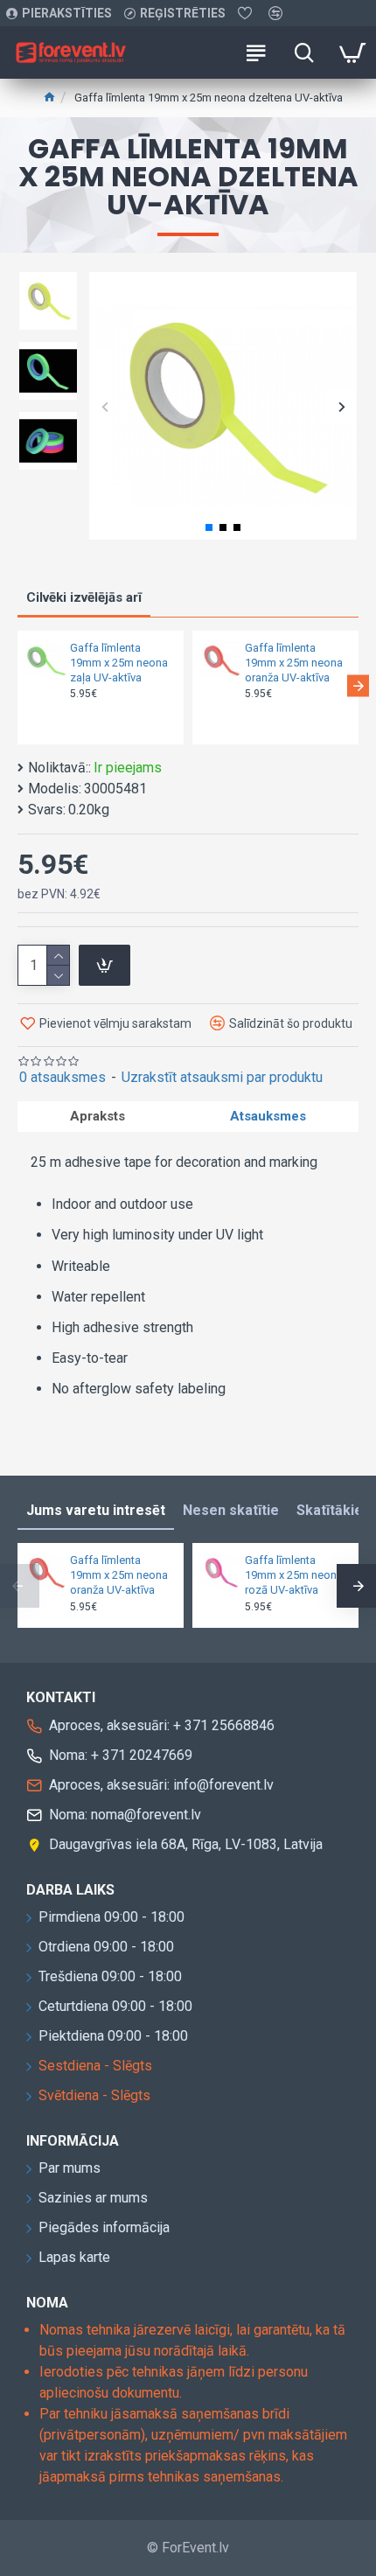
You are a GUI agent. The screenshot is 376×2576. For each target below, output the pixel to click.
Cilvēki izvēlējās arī (84, 597)
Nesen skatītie (231, 1510)
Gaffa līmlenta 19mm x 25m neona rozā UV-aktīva (294, 1575)
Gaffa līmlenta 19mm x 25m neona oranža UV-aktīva (294, 663)
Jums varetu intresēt (96, 1510)
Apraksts (97, 1116)
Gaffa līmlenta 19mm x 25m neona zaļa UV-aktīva (119, 663)
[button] (104, 406)
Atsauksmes (268, 1116)
